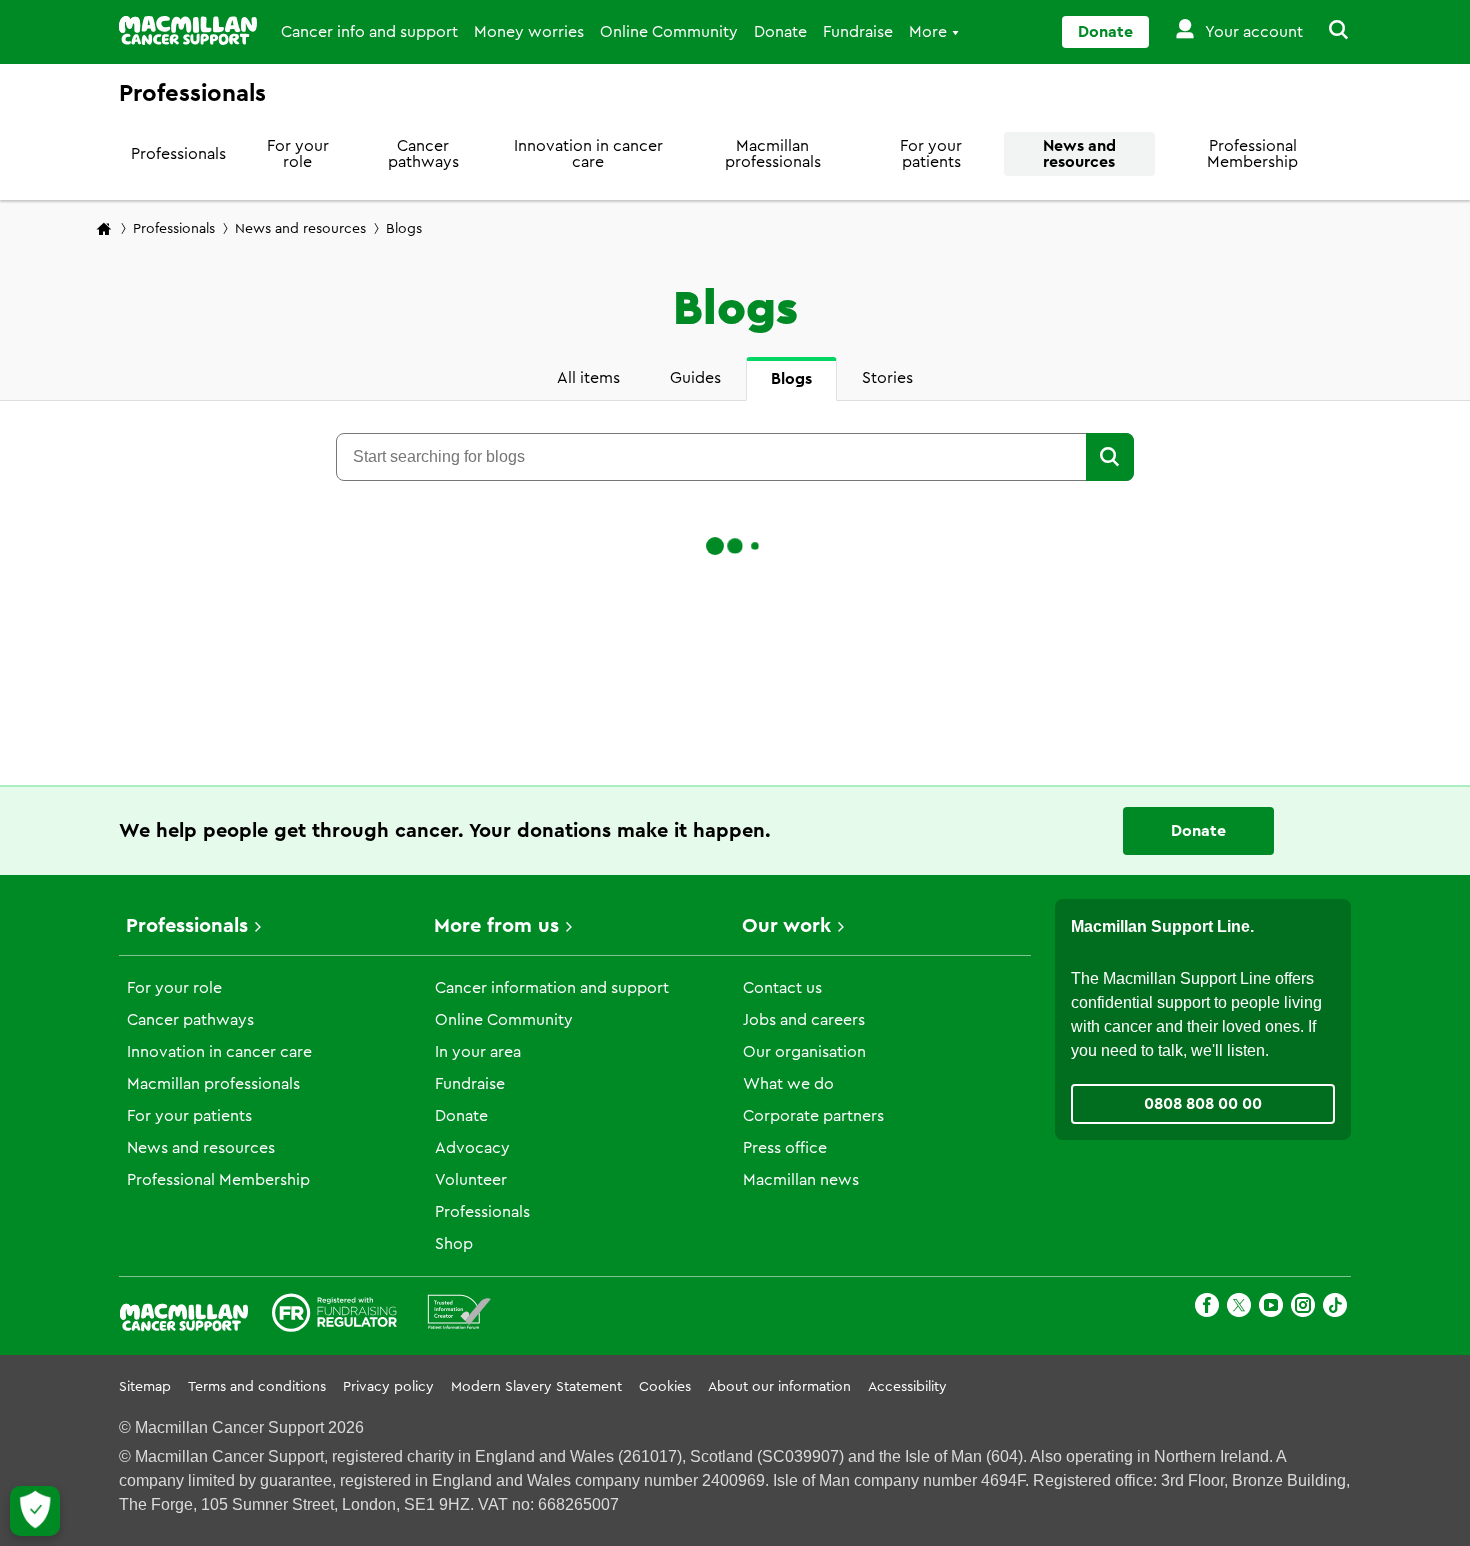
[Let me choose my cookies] (35, 1511)
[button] (1327, 32)
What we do (788, 1084)
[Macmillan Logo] (188, 30)
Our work (786, 926)
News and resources (1079, 154)
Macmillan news (801, 1180)
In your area (478, 1052)
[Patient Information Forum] (459, 1316)
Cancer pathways (423, 154)
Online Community (669, 32)
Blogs (791, 379)
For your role (298, 154)
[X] (1239, 1308)
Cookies (665, 1387)
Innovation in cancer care (588, 154)
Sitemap (145, 1387)
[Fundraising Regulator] (334, 1316)
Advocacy (472, 1148)
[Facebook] (1207, 1308)
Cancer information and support (552, 988)
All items (588, 378)
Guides (695, 378)
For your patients (931, 154)
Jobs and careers (804, 1020)
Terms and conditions (257, 1387)
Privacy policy (388, 1387)
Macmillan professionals (773, 154)
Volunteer (471, 1180)
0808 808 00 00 (1203, 1104)
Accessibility (907, 1387)
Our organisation (804, 1052)
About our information (779, 1387)
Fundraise (858, 32)
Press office (785, 1148)
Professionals (178, 154)
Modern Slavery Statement (536, 1387)
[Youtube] (1271, 1308)
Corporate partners (813, 1116)
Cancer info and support (369, 32)
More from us (496, 926)
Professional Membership (1252, 154)
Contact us (782, 988)
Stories (887, 378)
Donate (780, 32)
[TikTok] (1335, 1308)
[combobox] (710, 457)
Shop (454, 1244)
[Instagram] (1303, 1308)
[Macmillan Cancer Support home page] (104, 230)
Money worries (529, 32)
